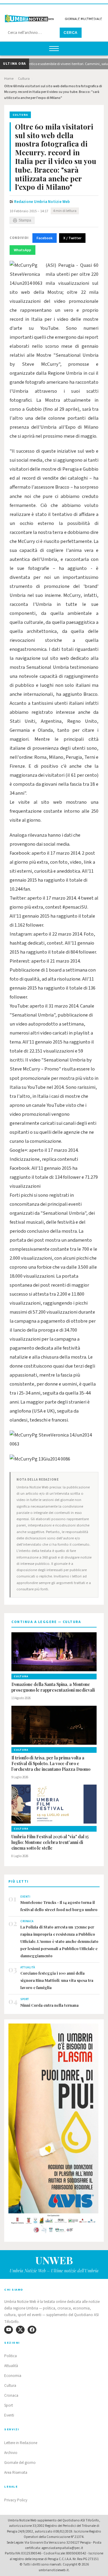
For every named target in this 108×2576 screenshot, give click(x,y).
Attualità (11, 2366)
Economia (13, 2376)
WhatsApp (22, 250)
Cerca (71, 33)
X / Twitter (72, 238)
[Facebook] (32, 2330)
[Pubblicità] (54, 2130)
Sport (9, 2405)
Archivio (11, 2453)
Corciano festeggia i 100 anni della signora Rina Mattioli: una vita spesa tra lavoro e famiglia (57, 1980)
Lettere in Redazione (21, 2443)
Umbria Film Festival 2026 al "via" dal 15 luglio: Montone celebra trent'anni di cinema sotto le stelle (50, 1842)
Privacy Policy (16, 2500)
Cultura (24, 79)
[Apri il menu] (54, 49)
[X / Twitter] (20, 2330)
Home (9, 79)
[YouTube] (9, 2330)
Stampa (25, 220)
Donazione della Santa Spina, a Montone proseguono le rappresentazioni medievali (53, 1687)
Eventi (9, 2415)
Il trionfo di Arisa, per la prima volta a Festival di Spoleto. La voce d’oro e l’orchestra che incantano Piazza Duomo (51, 1764)
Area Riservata (16, 2473)
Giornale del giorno (20, 2463)
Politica (10, 2356)
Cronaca (11, 2396)
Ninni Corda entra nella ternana (49, 2005)
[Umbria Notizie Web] (54, 16)
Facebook (45, 238)
